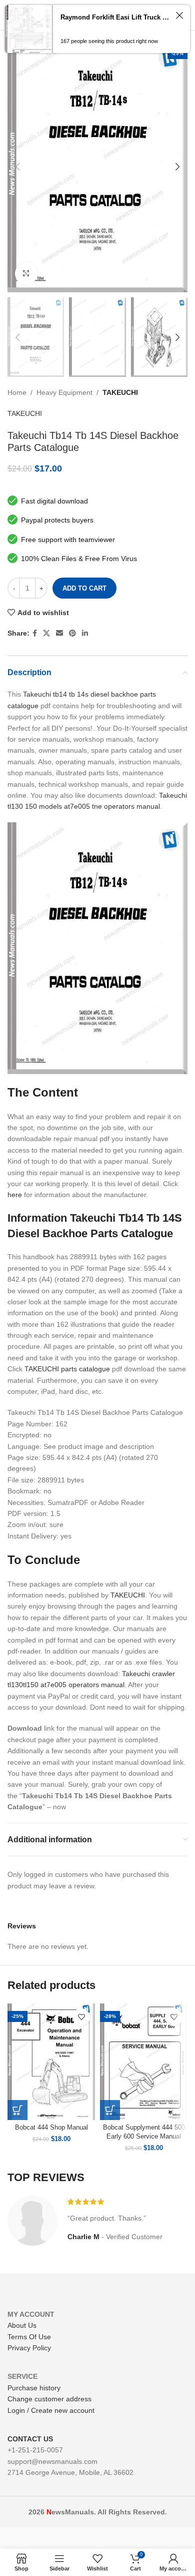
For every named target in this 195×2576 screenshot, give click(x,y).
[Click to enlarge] (26, 274)
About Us (22, 2325)
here (15, 1195)
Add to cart (84, 588)
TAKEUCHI (120, 392)
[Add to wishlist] (81, 2017)
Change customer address (49, 2399)
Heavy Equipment (64, 392)
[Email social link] (59, 633)
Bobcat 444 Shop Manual (51, 2128)
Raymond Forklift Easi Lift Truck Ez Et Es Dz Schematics (115, 17)
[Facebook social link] (35, 633)
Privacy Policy (29, 2348)
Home (17, 392)
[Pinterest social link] (72, 633)
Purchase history (34, 2388)
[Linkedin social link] (85, 633)
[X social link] (46, 633)
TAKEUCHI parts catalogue (67, 1369)
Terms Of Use (29, 2337)
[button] (17, 2110)
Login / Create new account (51, 2410)
